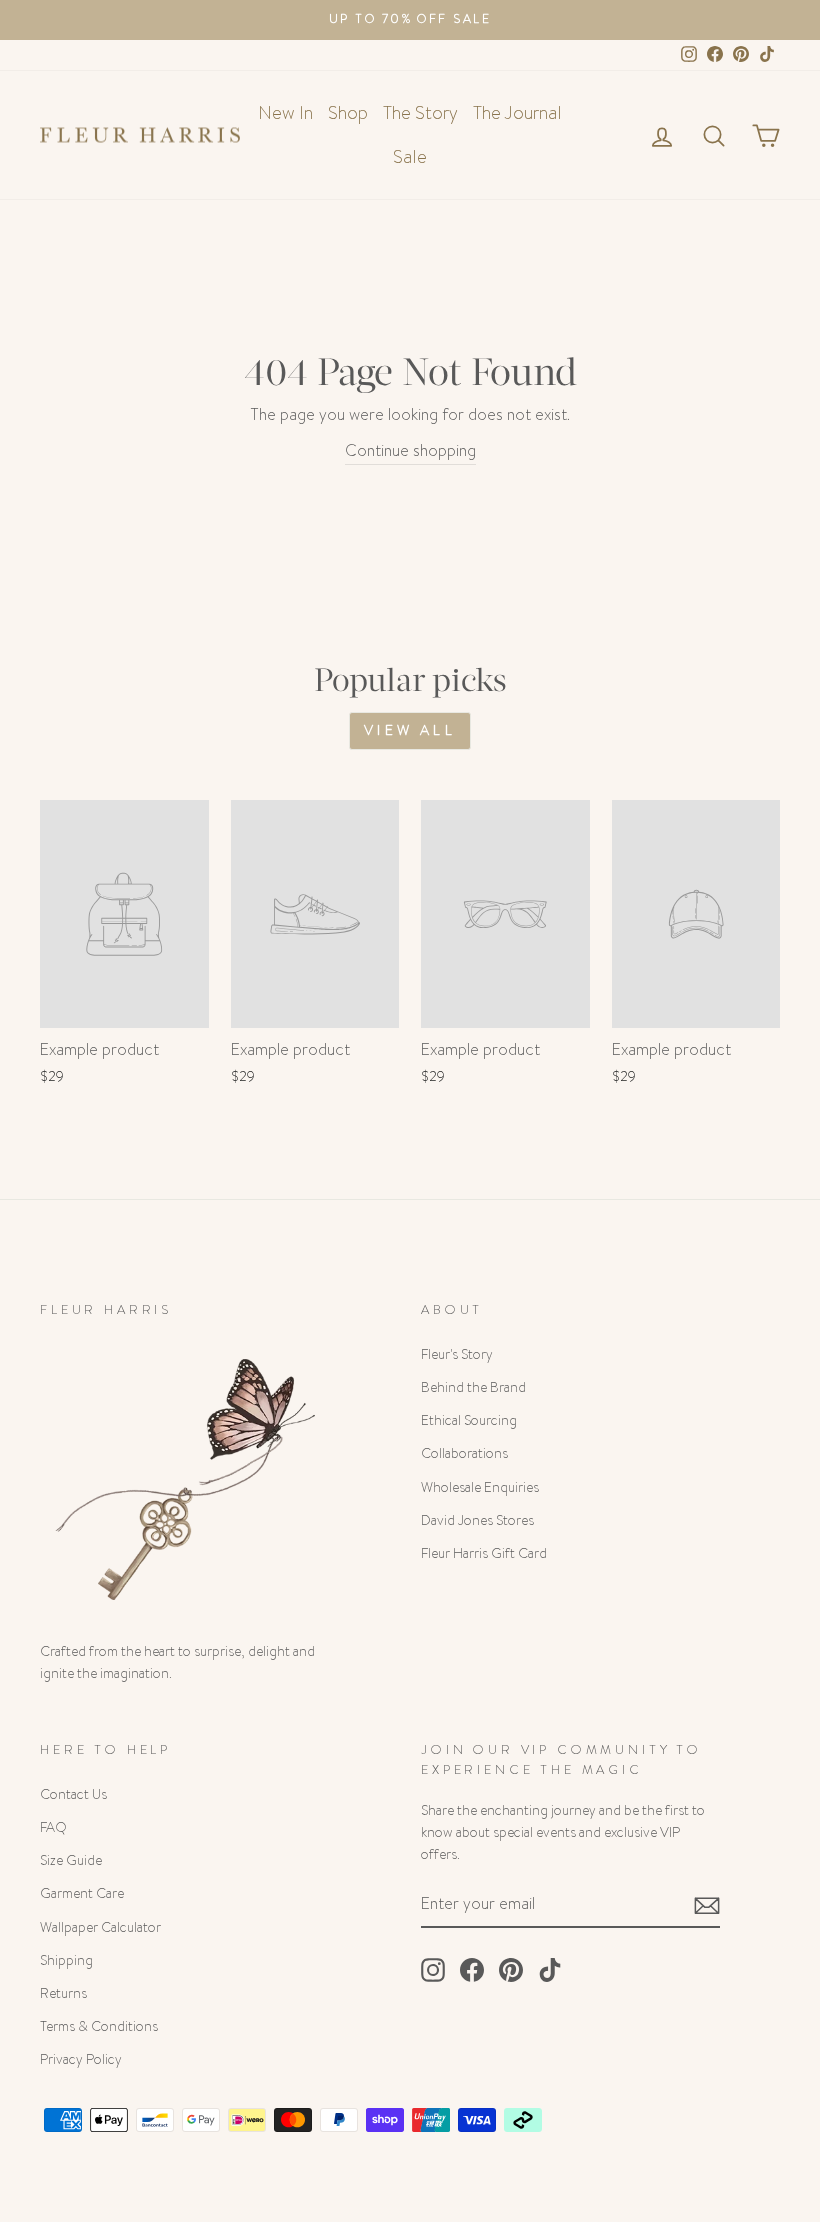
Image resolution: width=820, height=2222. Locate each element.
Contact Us (73, 1794)
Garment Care (82, 1893)
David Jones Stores (477, 1520)
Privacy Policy (81, 2059)
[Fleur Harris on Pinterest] (511, 1970)
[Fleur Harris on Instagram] (433, 1970)
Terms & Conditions (99, 2026)
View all (410, 730)
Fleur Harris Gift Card (484, 1553)
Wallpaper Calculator (100, 1927)
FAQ (53, 1827)
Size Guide (71, 1860)
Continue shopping (410, 450)
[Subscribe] (707, 1904)
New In (285, 113)
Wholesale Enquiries (480, 1487)
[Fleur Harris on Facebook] (472, 1970)
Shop (348, 113)
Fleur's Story (457, 1354)
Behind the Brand (473, 1387)
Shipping (66, 1960)
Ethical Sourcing (469, 1420)
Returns (63, 1993)
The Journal (517, 113)
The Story (420, 113)
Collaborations (464, 1453)
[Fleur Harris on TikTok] (550, 1970)
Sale (410, 157)
